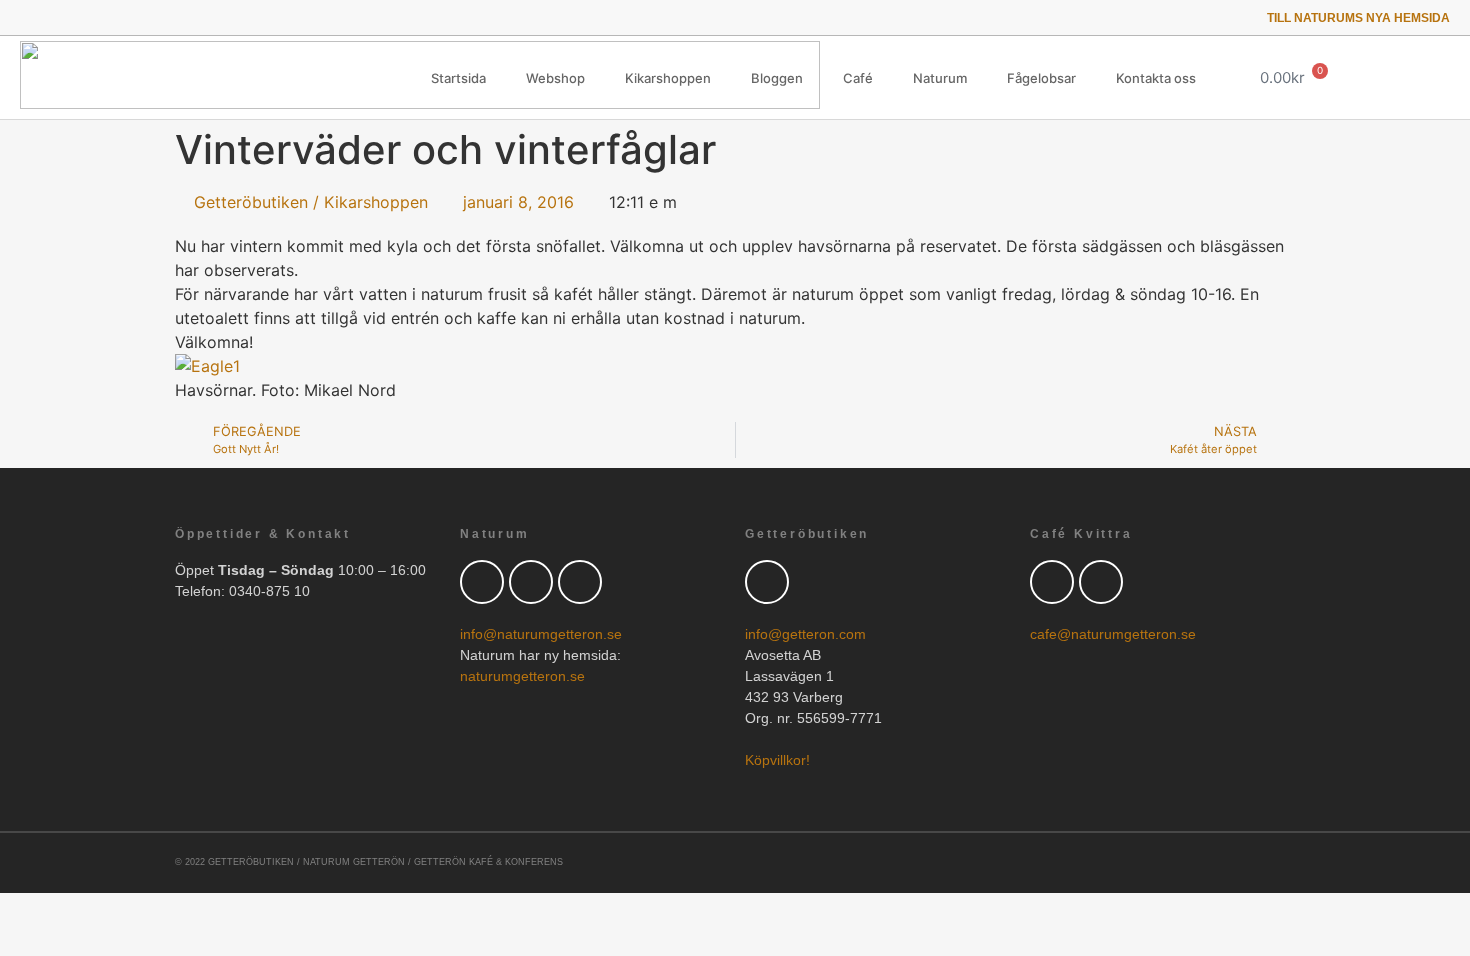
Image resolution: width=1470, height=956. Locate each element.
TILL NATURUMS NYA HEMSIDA (1358, 18)
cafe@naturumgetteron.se (1113, 634)
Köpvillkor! (777, 760)
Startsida (458, 78)
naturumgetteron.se (522, 676)
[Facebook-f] (54, 17)
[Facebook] (531, 582)
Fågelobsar (1041, 78)
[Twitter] (26, 17)
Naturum (940, 78)
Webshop (555, 78)
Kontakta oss (1156, 78)
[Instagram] (110, 17)
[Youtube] (82, 17)
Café (858, 78)
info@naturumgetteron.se (541, 634)
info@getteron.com (805, 634)
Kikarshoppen (668, 78)
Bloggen (777, 78)
